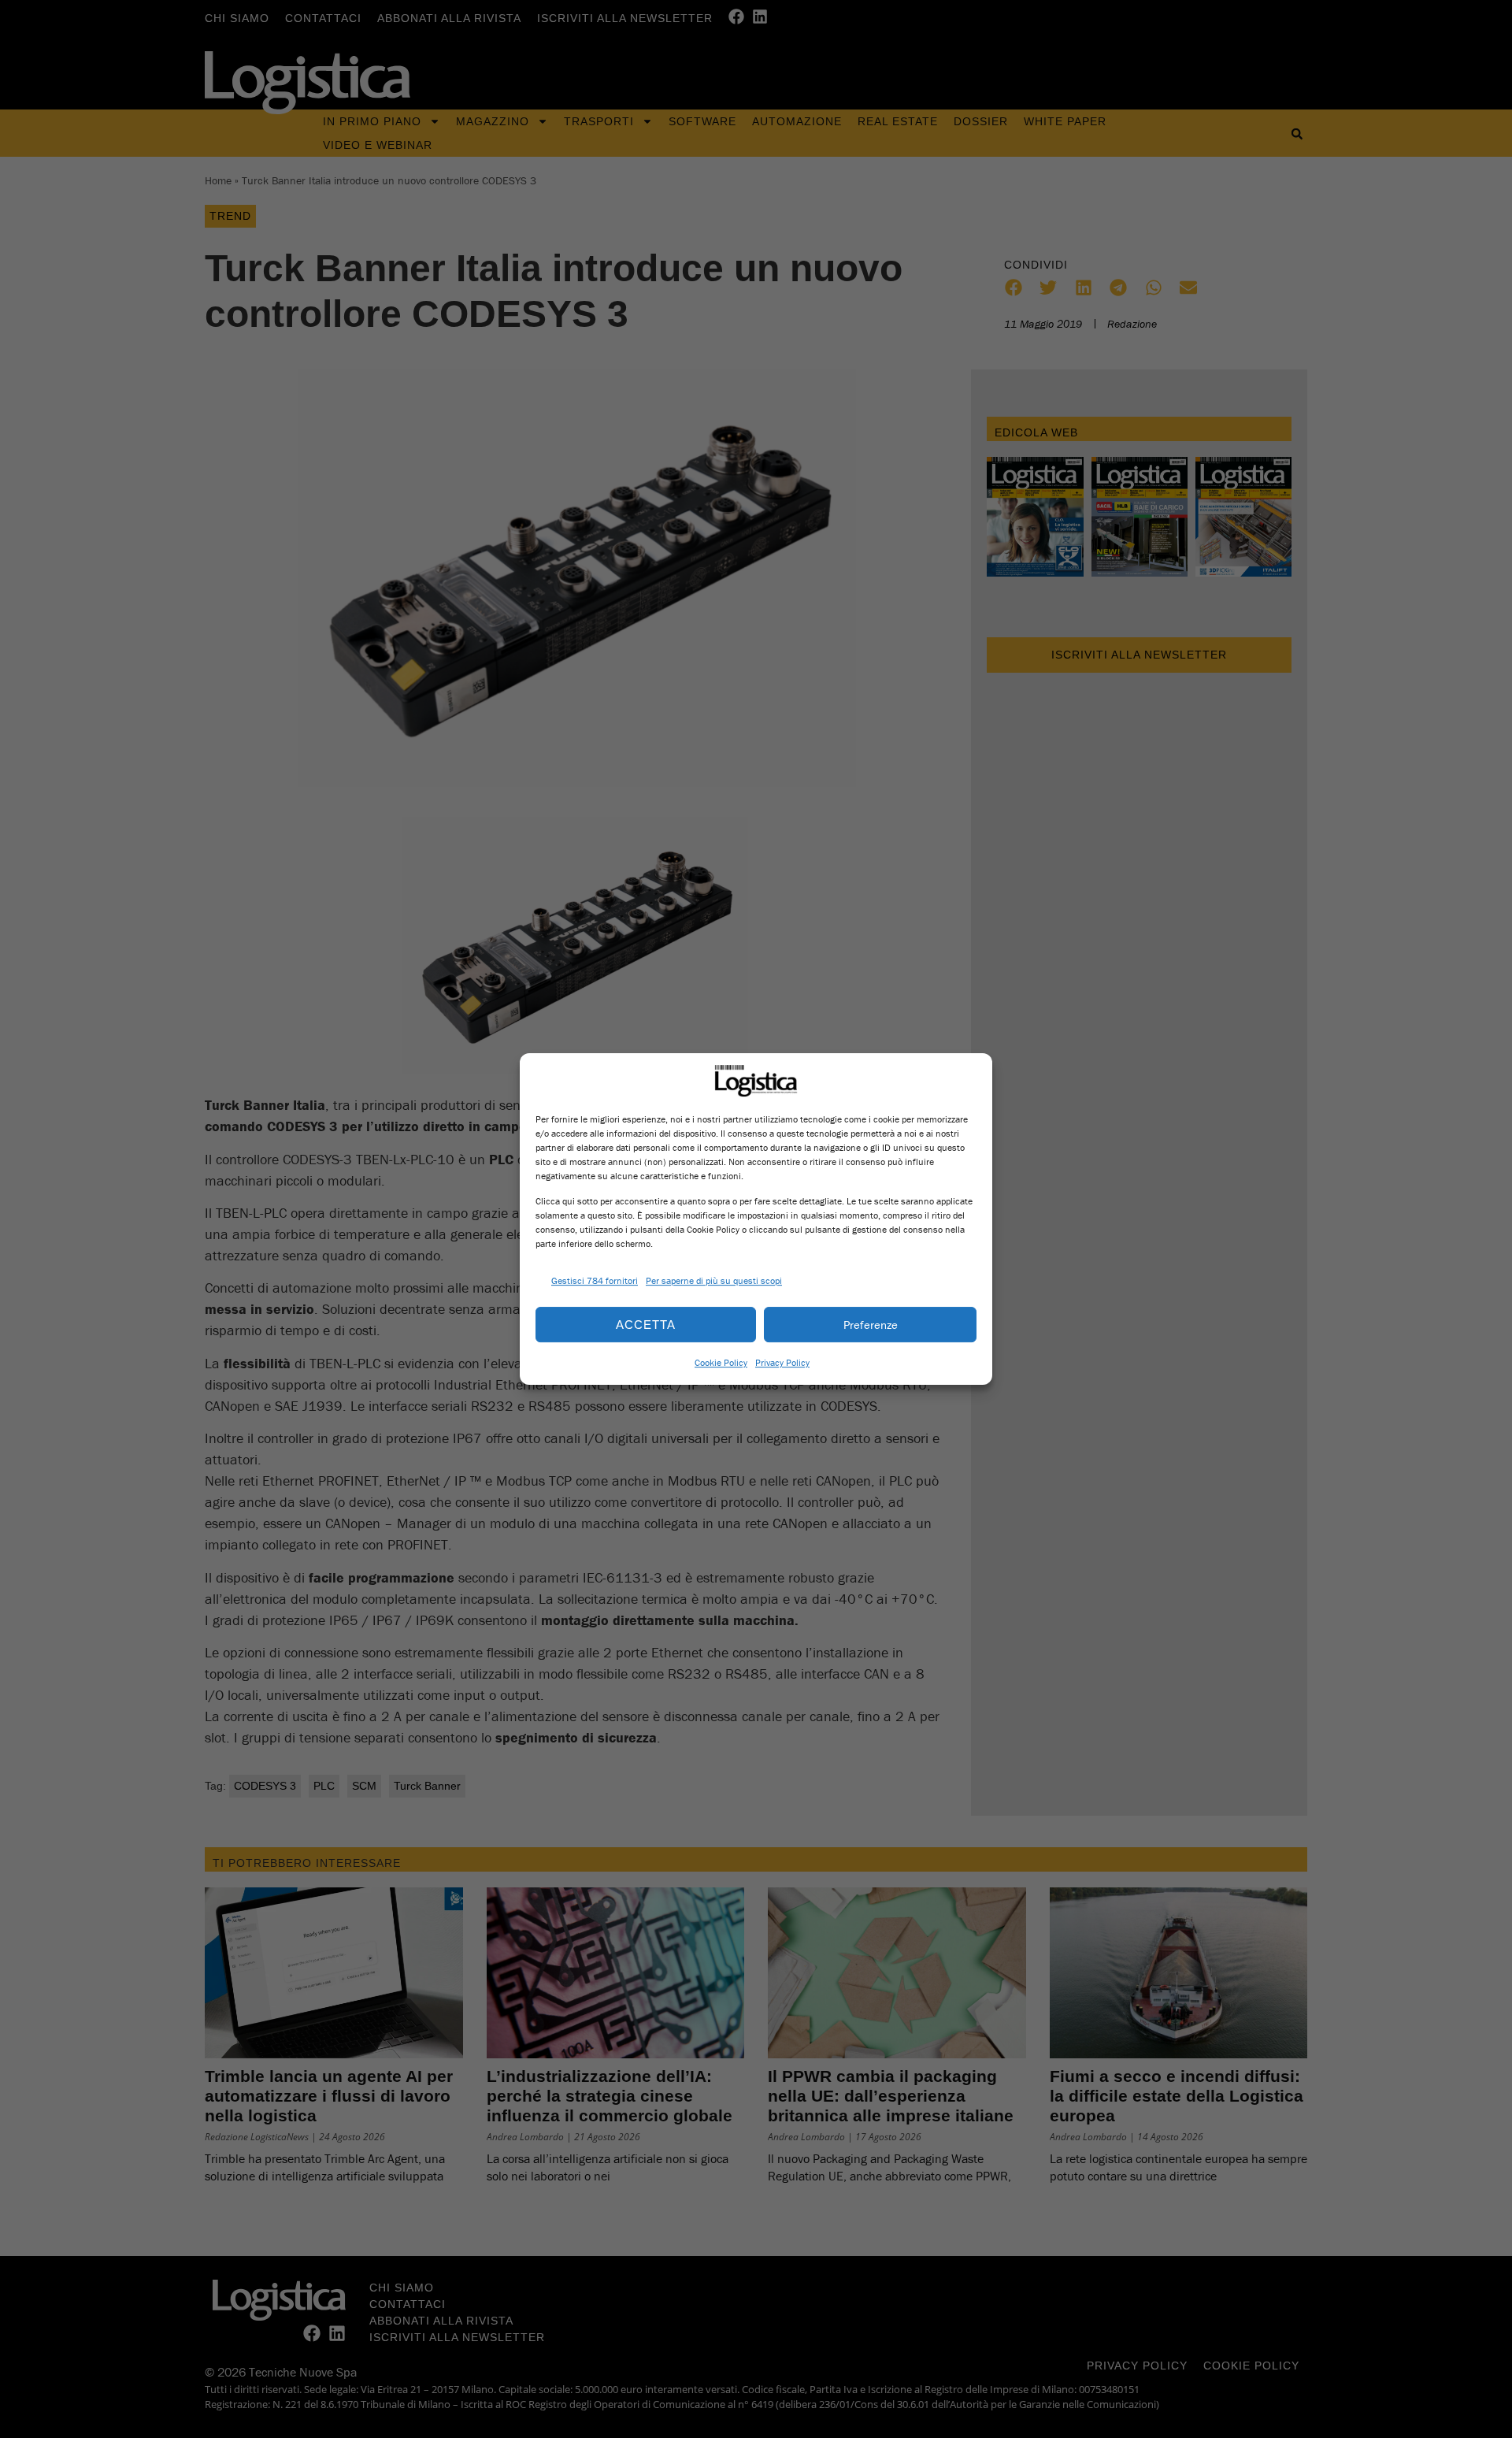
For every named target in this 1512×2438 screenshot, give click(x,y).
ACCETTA (646, 1325)
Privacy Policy (782, 1362)
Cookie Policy (721, 1362)
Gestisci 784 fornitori (595, 1280)
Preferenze (871, 1325)
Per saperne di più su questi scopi (714, 1280)
